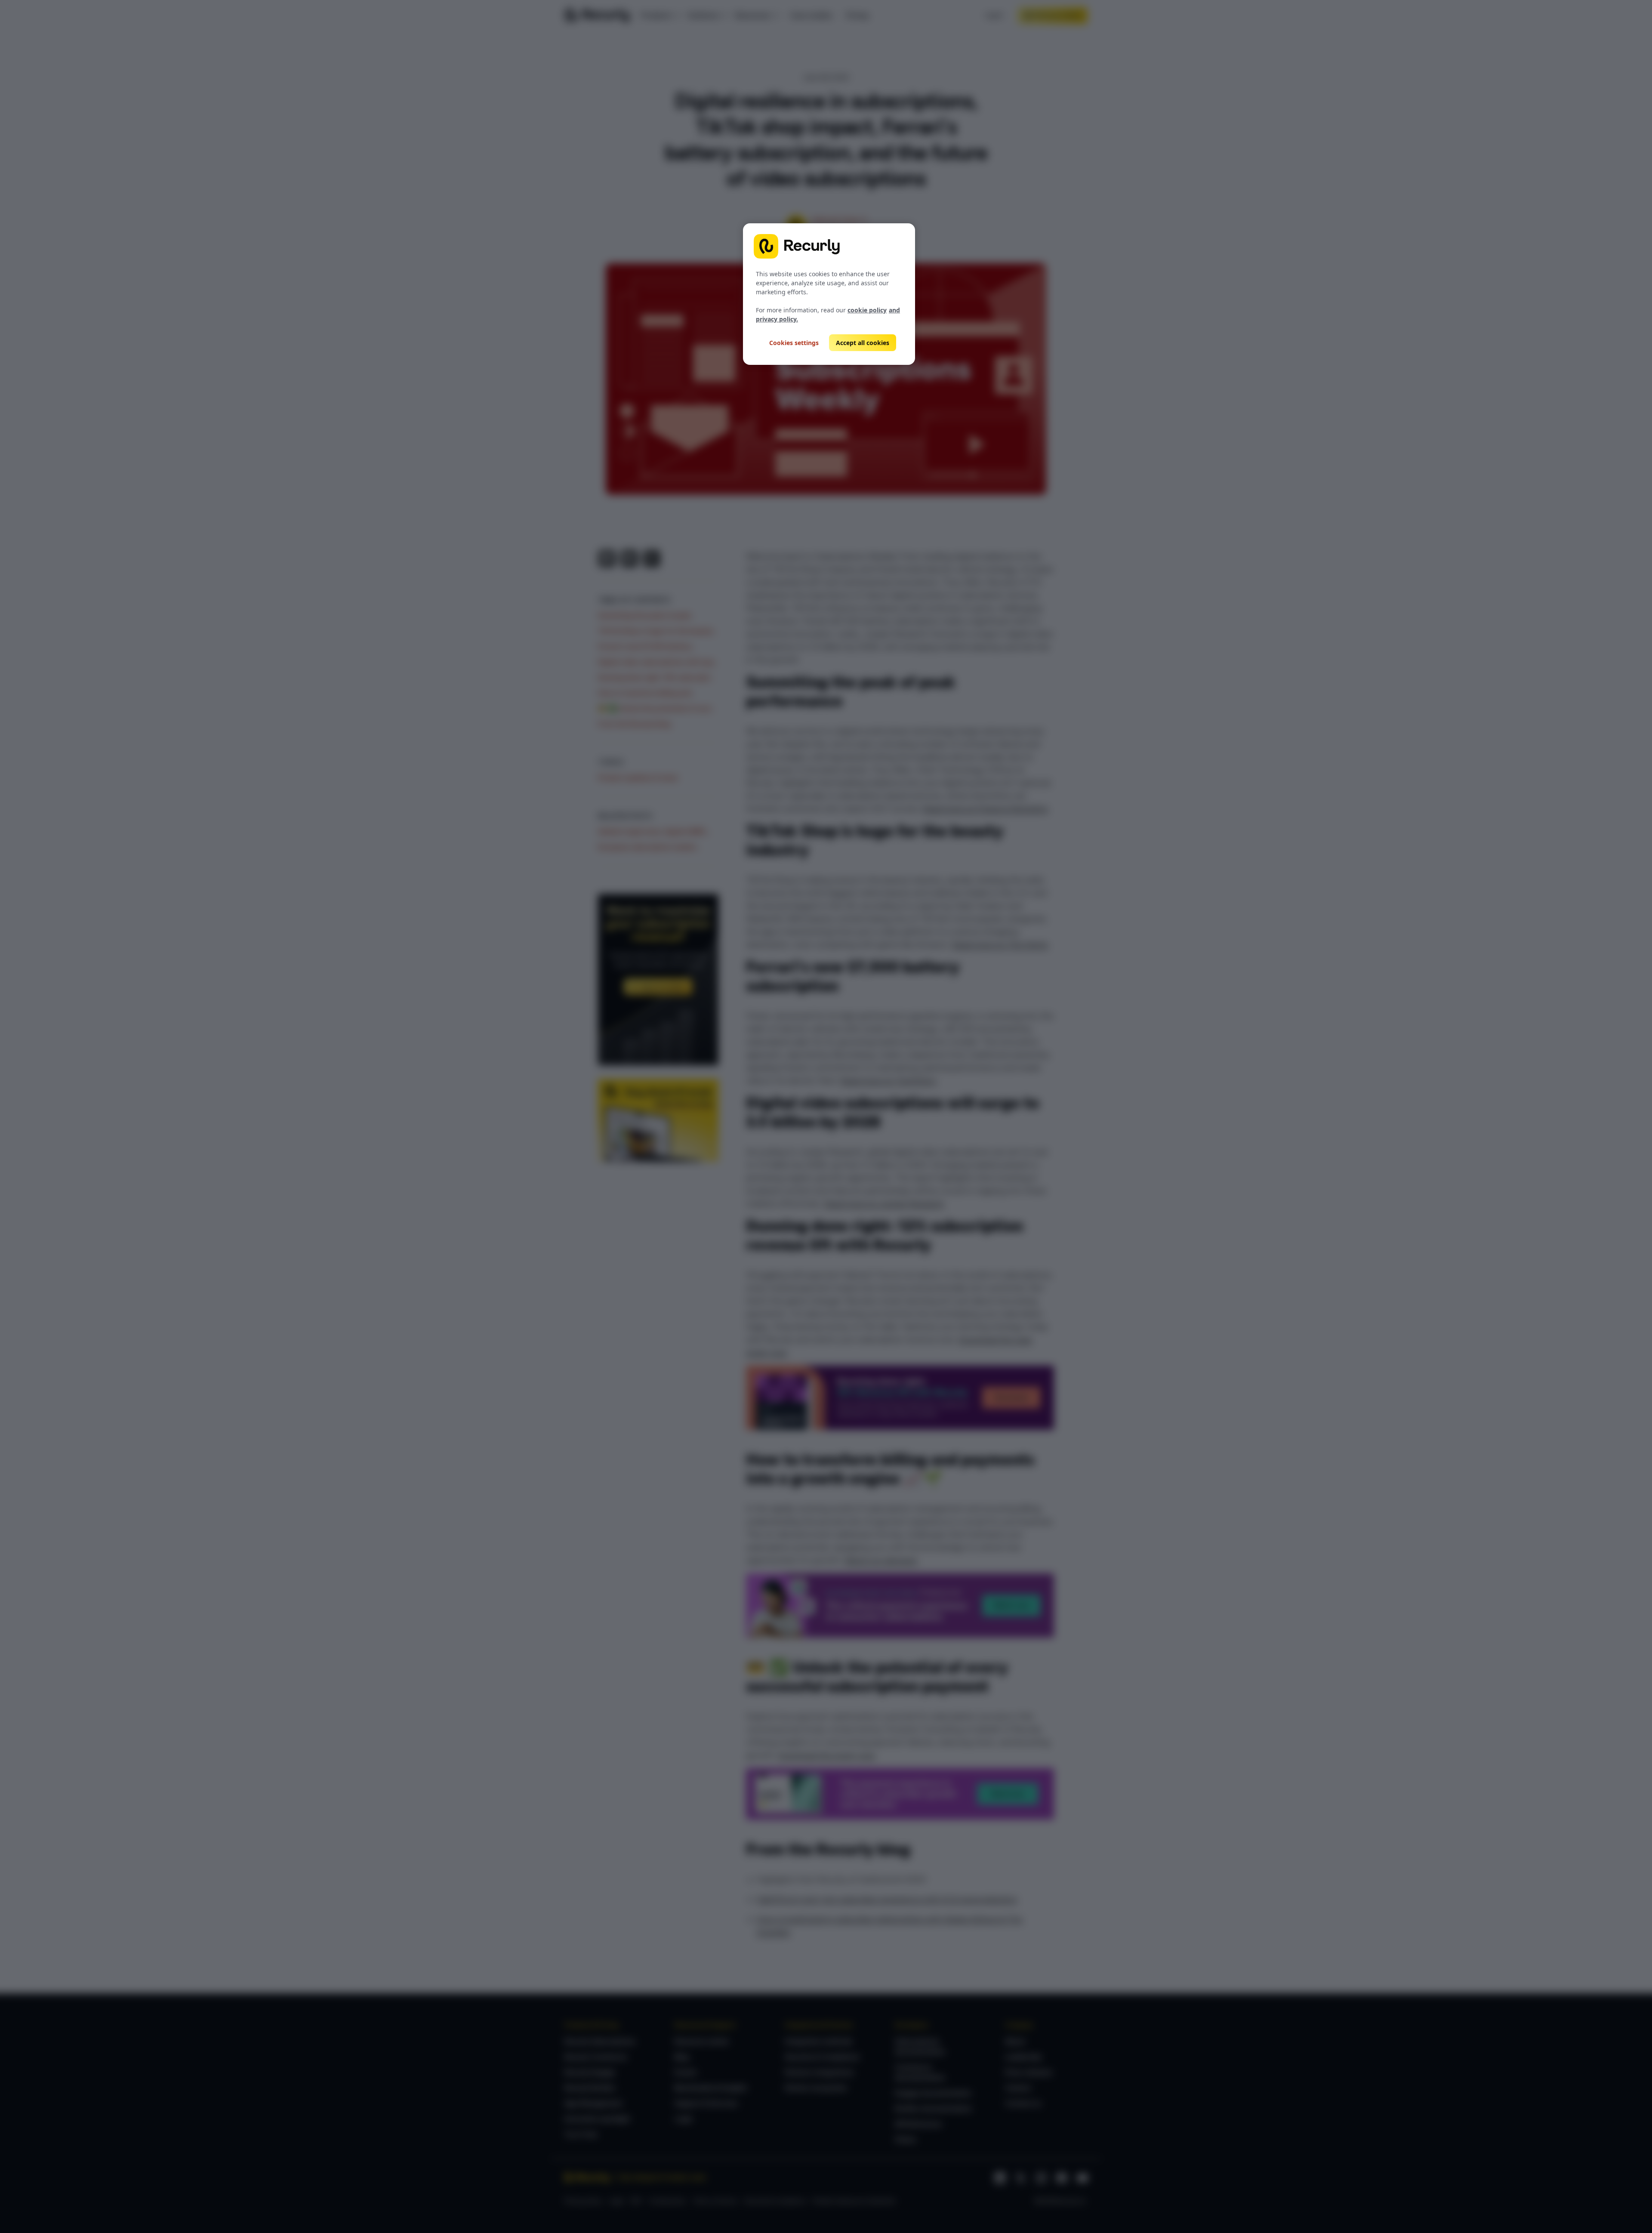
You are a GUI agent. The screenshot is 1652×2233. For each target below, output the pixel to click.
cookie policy (867, 310)
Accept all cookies (863, 343)
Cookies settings (794, 343)
